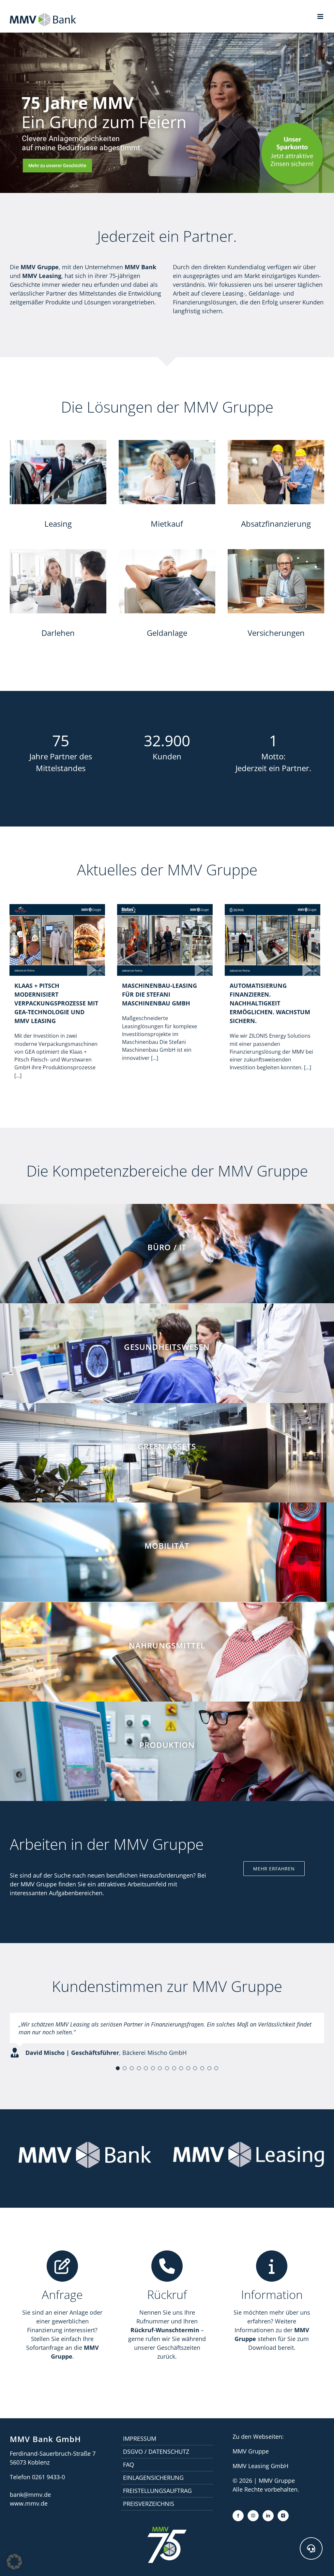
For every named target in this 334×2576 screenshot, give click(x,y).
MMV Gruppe (251, 2451)
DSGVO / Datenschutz (156, 2452)
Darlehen (58, 633)
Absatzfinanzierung (276, 524)
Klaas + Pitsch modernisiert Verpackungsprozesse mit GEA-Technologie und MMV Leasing (56, 1003)
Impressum (140, 2438)
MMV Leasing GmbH (260, 2466)
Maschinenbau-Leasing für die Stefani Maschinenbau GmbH (159, 994)
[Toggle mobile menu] (321, 16)
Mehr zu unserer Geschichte (57, 166)
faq (129, 2465)
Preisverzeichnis (149, 2504)
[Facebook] (238, 2516)
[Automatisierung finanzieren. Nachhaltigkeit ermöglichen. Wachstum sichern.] (273, 904)
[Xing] (283, 2516)
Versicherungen (276, 633)
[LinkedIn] (268, 2516)
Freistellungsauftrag (157, 2491)
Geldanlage (167, 633)
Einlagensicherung (153, 2478)
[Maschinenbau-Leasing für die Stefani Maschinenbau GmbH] (165, 904)
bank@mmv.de (30, 2495)
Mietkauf (167, 524)
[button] (118, 2068)
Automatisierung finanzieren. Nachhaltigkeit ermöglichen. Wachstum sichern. (270, 1003)
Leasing (58, 524)
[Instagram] (253, 2516)
